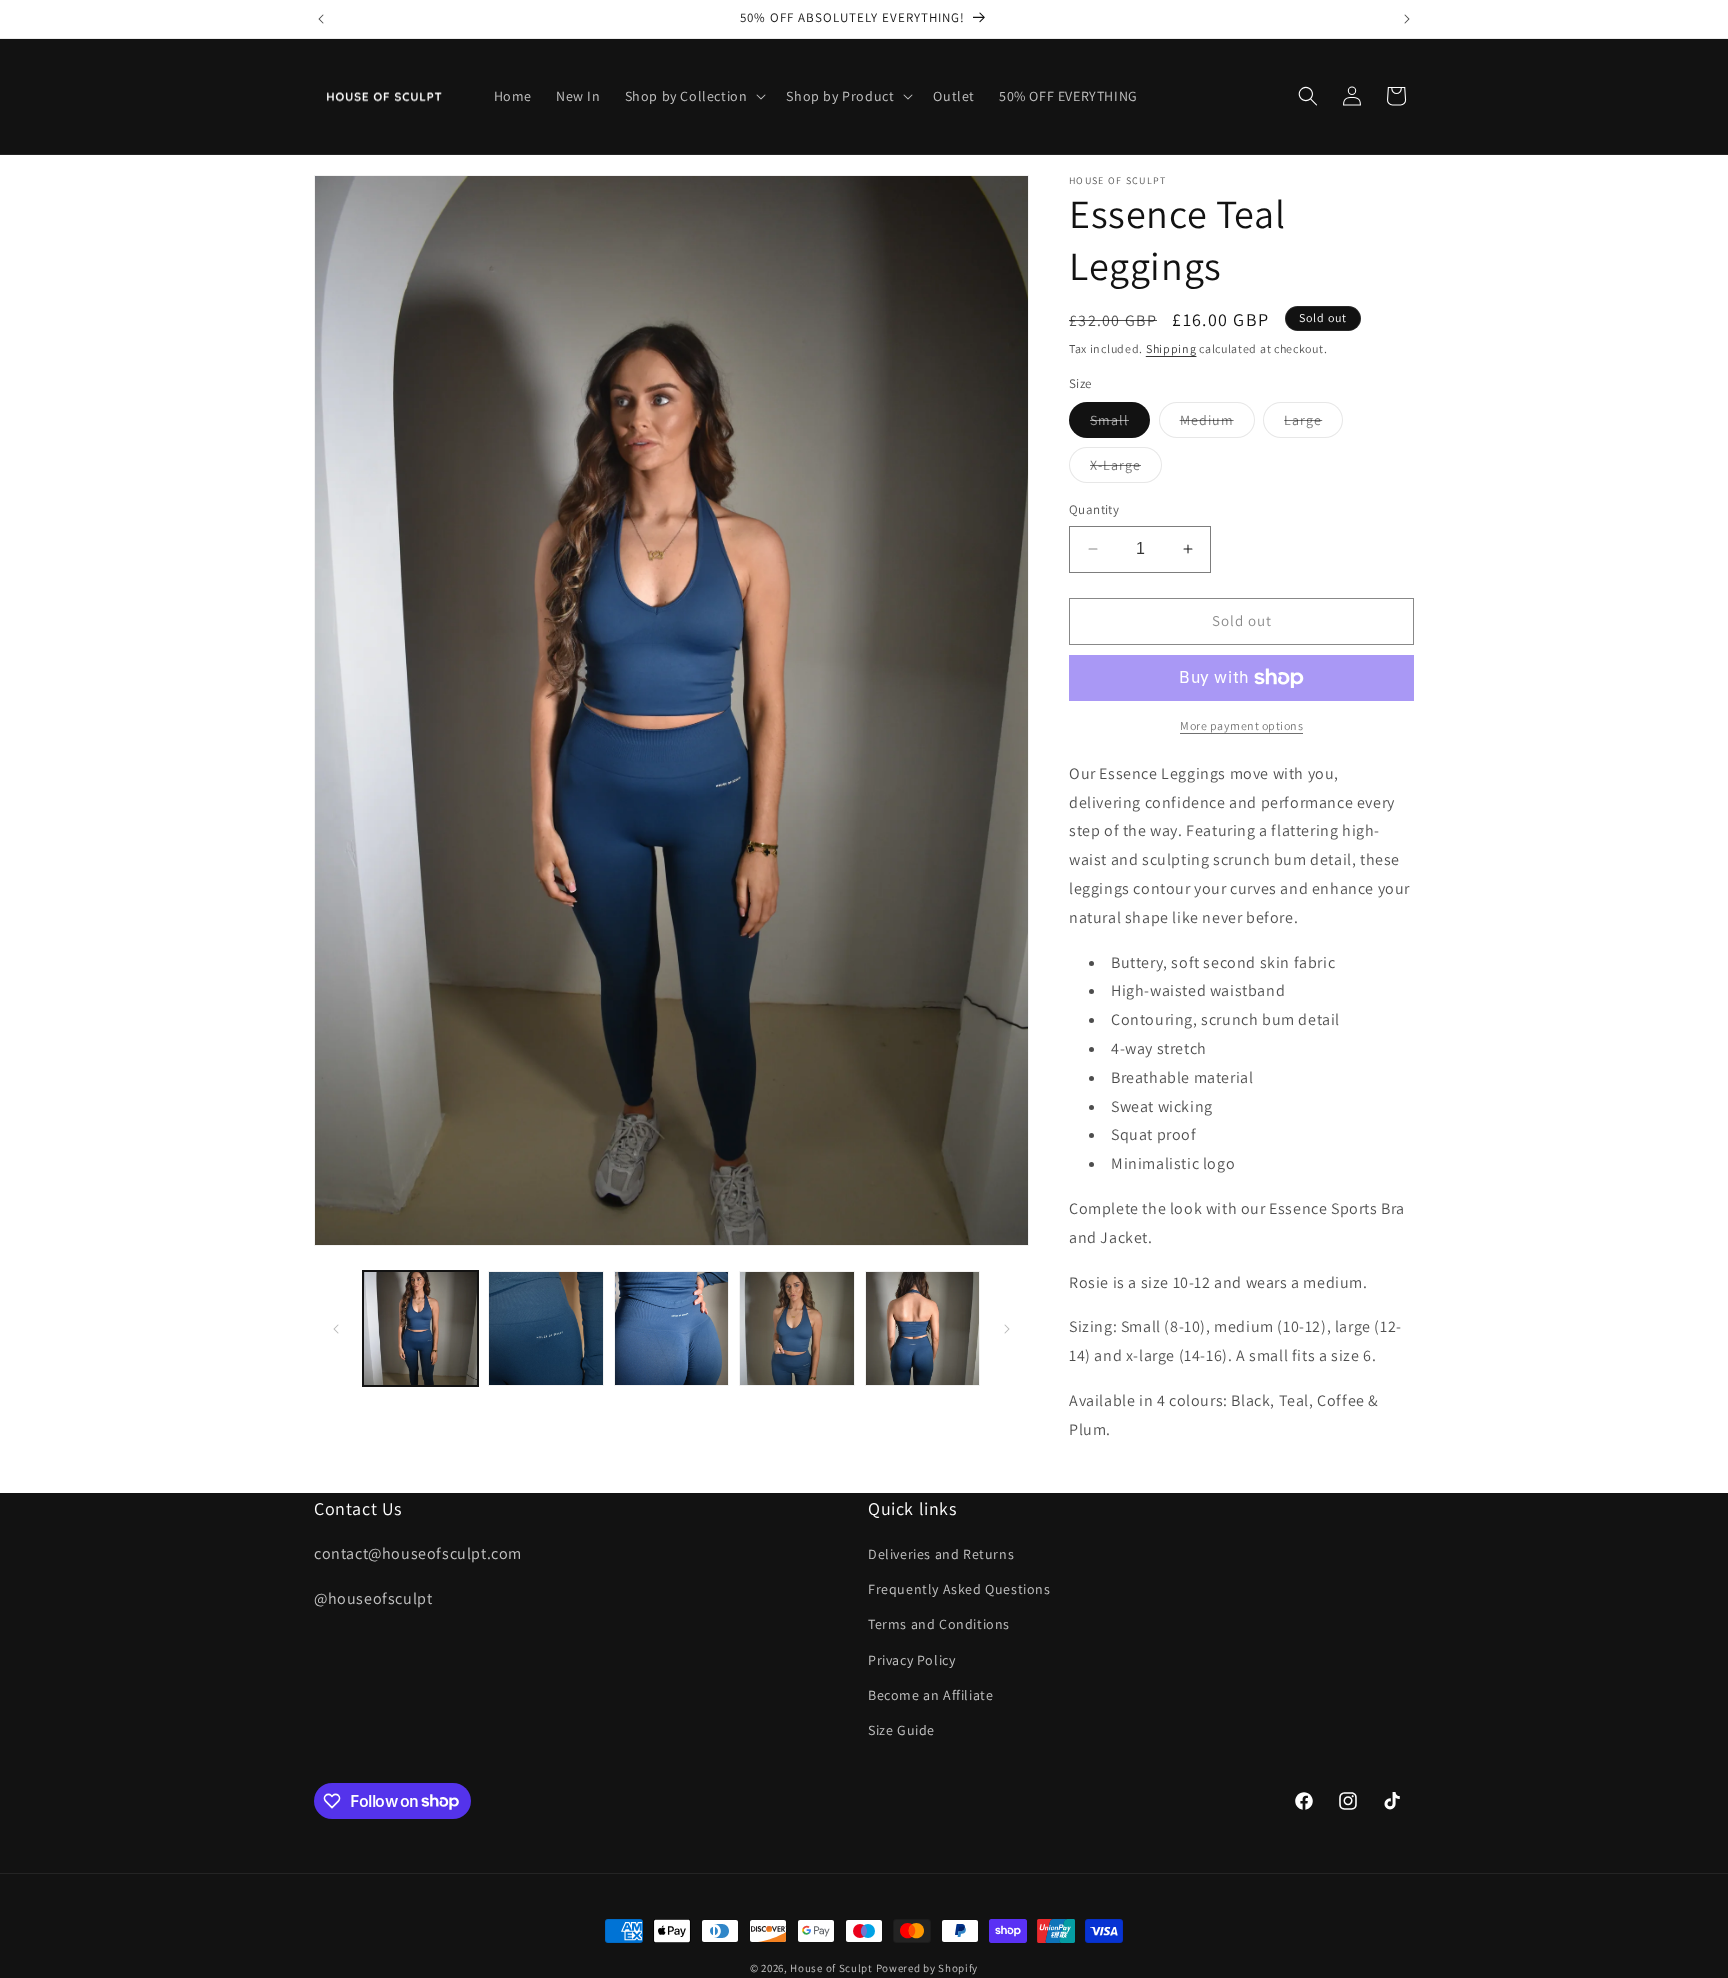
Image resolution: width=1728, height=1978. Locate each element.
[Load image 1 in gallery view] (420, 1328)
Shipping (1171, 348)
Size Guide (901, 1730)
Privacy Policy (911, 1660)
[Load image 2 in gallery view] (545, 1328)
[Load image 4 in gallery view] (796, 1328)
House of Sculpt (831, 1968)
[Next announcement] (1407, 19)
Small (1120, 424)
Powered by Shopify (927, 1968)
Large (1313, 424)
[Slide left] (336, 1329)
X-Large (1126, 469)
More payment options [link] (1241, 725)
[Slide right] (1007, 1329)
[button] (694, 96)
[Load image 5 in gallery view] (922, 1328)
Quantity (1094, 509)
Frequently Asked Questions (959, 1590)
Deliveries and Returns (941, 1554)
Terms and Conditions (939, 1625)
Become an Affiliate (930, 1695)
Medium (1217, 424)
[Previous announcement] (321, 19)
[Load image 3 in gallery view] (671, 1328)
